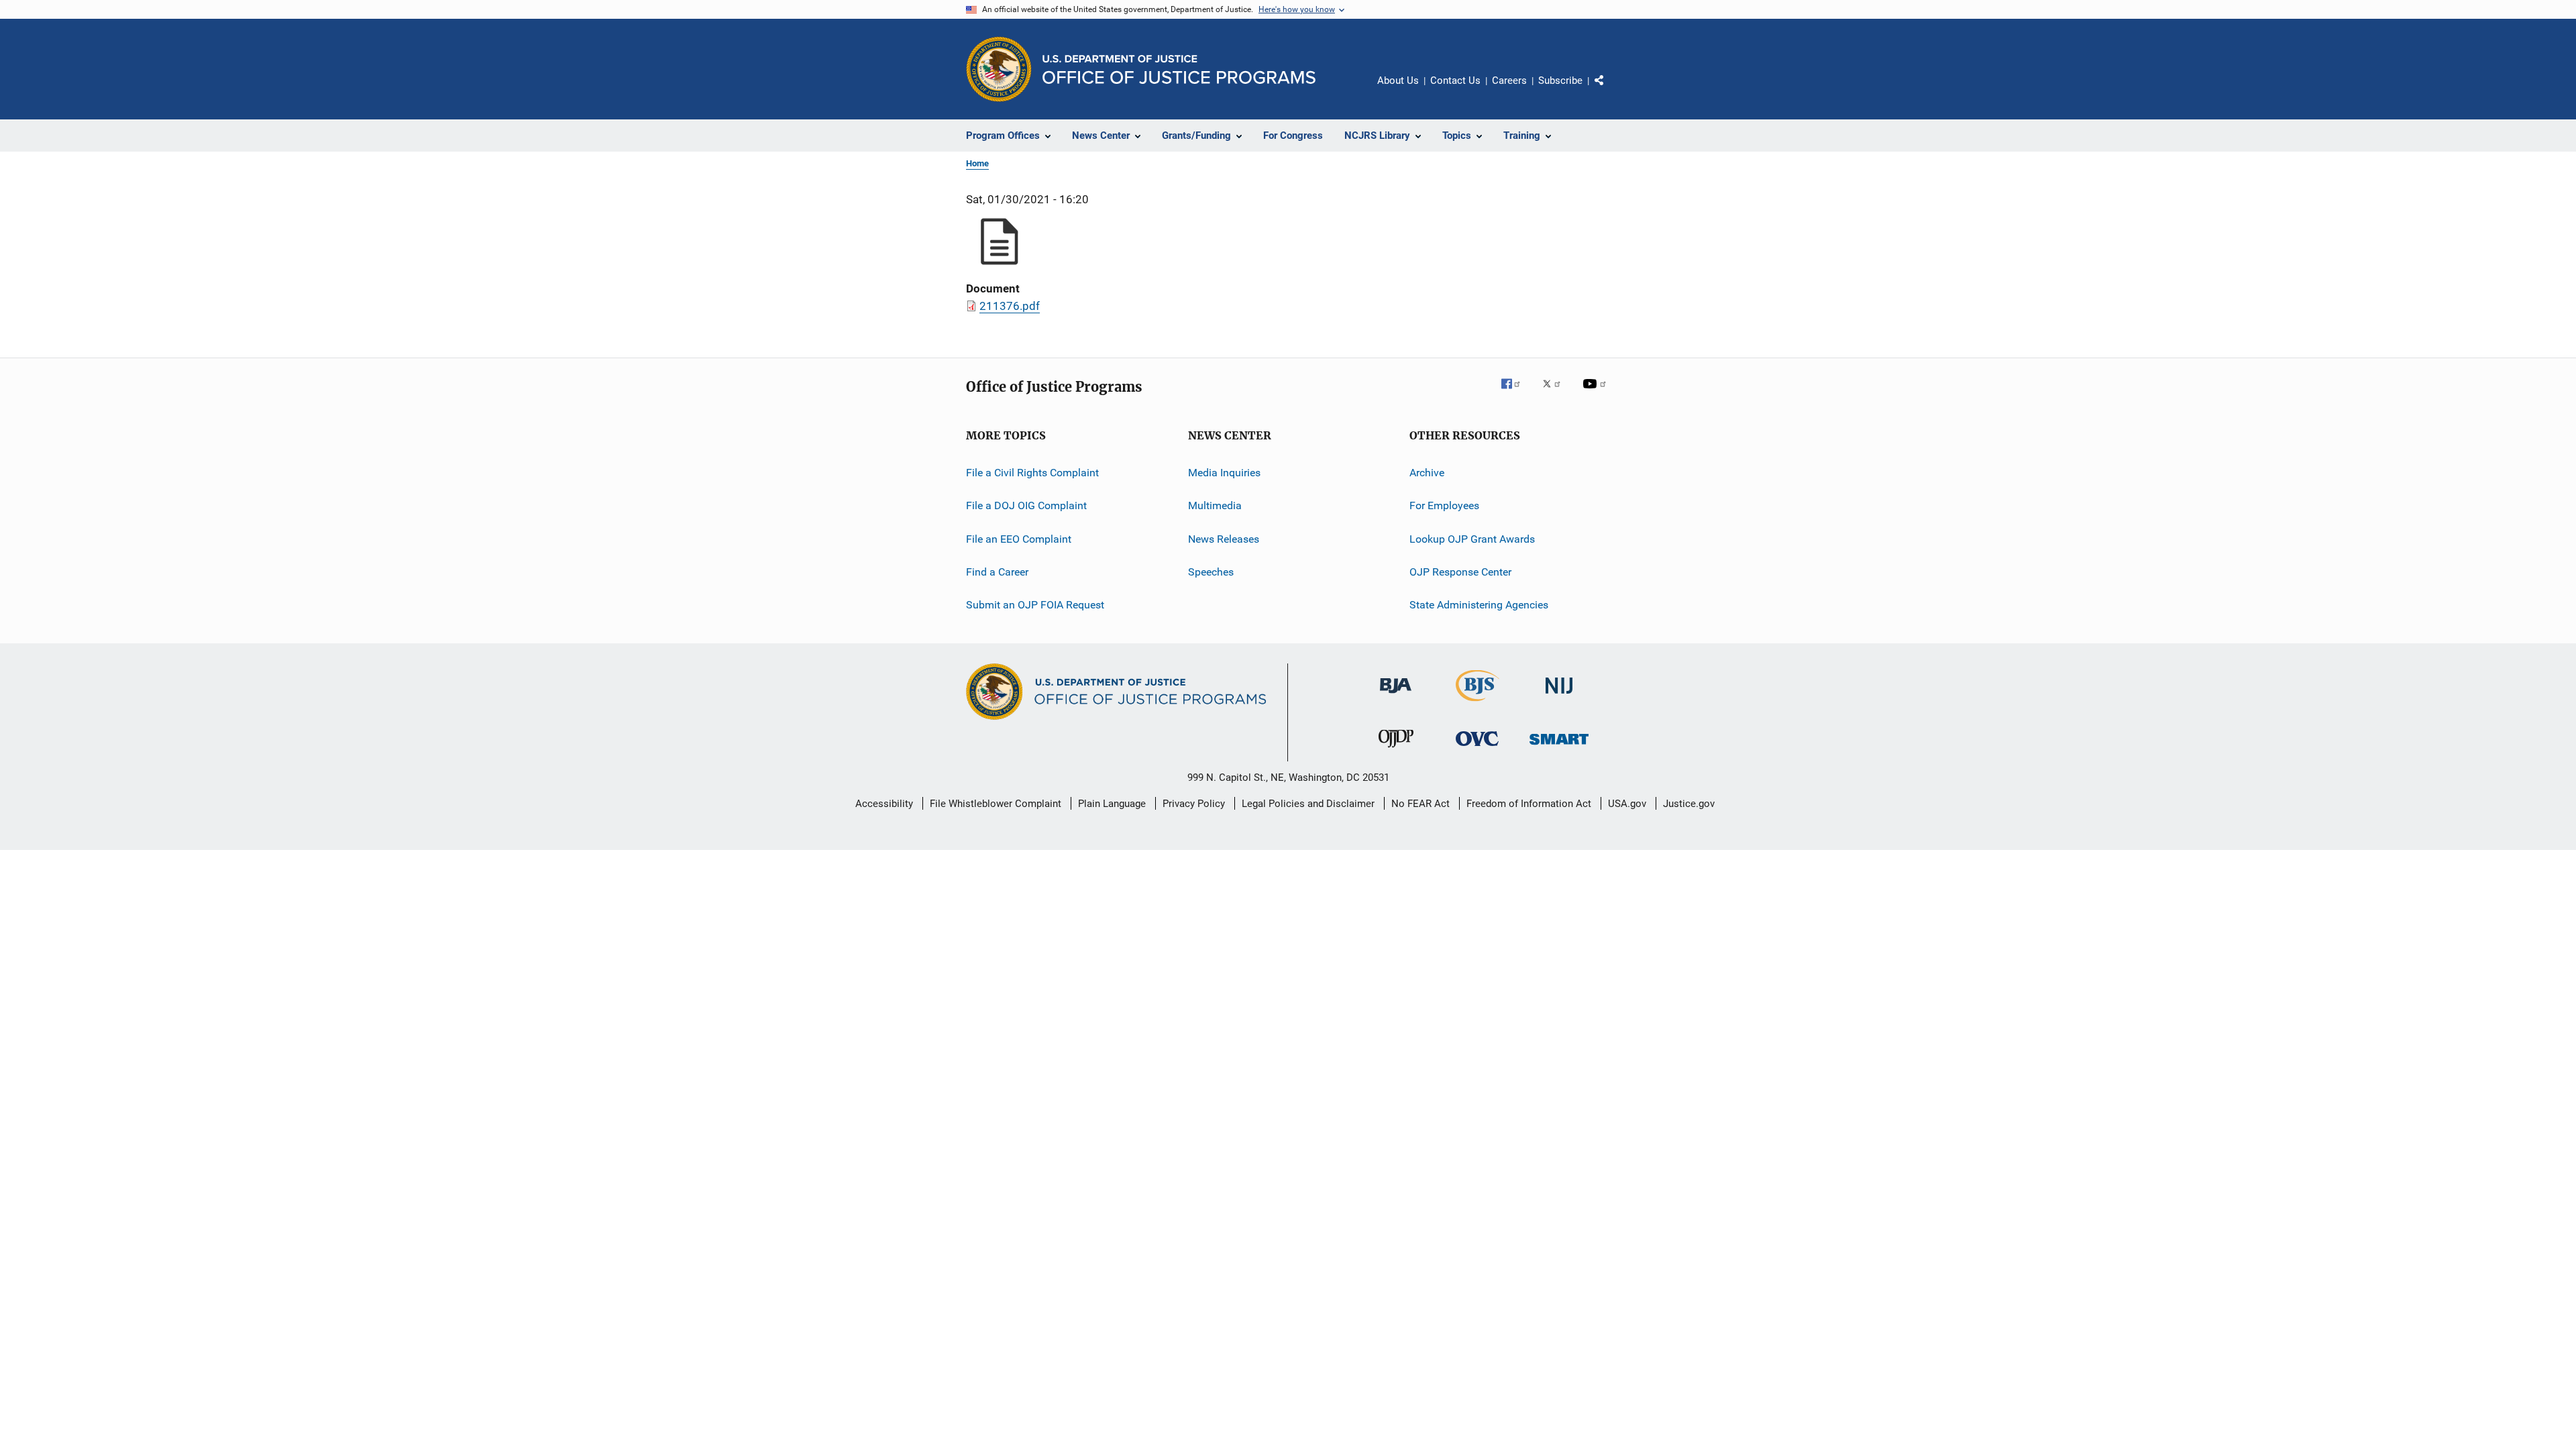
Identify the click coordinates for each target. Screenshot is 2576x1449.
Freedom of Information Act (1529, 804)
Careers (1509, 80)
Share (1610, 90)
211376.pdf (1010, 306)
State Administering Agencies (1479, 605)
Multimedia (1215, 505)
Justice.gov (1689, 804)
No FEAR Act (1420, 804)
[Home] (1179, 69)
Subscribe (1560, 80)
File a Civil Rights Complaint (1032, 473)
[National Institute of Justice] (1559, 696)
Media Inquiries (1224, 473)
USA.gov (1627, 804)
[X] (1556, 393)
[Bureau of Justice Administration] (1396, 696)
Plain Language (1112, 804)
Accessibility (884, 804)
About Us (1398, 80)
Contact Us (1455, 80)
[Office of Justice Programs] (999, 69)
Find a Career (997, 572)
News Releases (1224, 539)
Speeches (1211, 572)
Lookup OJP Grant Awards (1472, 539)
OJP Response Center (1460, 572)
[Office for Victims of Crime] (1477, 748)
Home (977, 163)
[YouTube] (1597, 393)
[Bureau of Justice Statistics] (1478, 704)
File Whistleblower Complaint (996, 804)
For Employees (1444, 505)
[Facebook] (1516, 393)
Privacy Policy (1194, 804)
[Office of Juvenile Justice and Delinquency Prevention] (1396, 750)
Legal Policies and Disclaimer (1308, 804)
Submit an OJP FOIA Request (1035, 605)
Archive (1427, 473)
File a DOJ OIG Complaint (1026, 505)
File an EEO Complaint (1019, 539)
